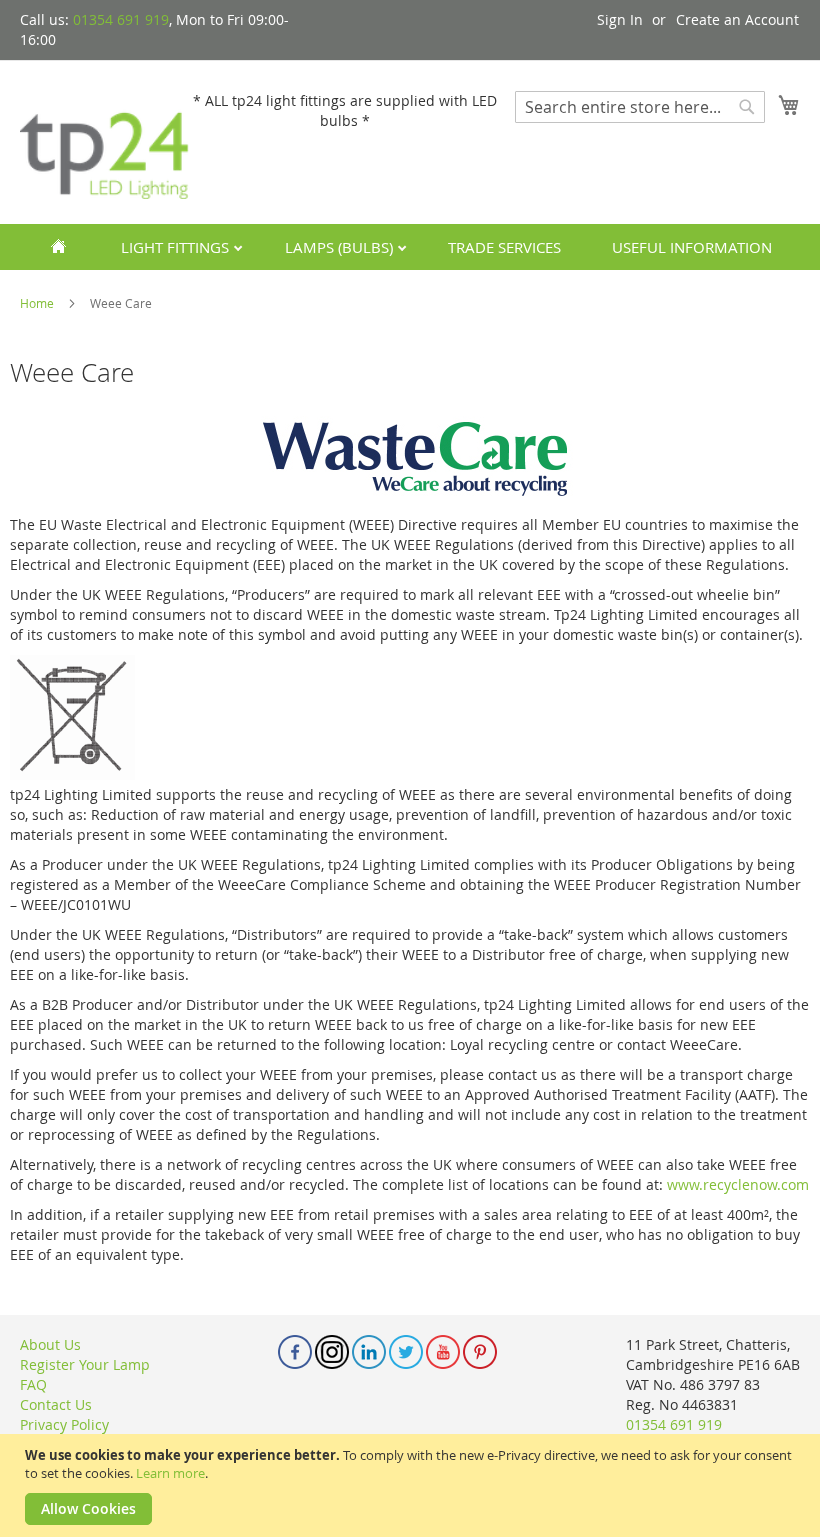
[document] (412, 1485)
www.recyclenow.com (738, 1184)
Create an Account (737, 19)
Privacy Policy (64, 1424)
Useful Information (692, 247)
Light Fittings (177, 247)
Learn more (170, 1473)
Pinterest (480, 1352)
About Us (50, 1344)
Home (38, 303)
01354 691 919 (121, 19)
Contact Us (56, 1404)
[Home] (59, 247)
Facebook (295, 1352)
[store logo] (105, 141)
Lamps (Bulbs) (341, 247)
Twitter (406, 1352)
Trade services (504, 247)
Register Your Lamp (85, 1364)
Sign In (620, 19)
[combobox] (640, 107)
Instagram (332, 1352)
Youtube (443, 1352)
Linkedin (369, 1352)
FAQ (33, 1384)
